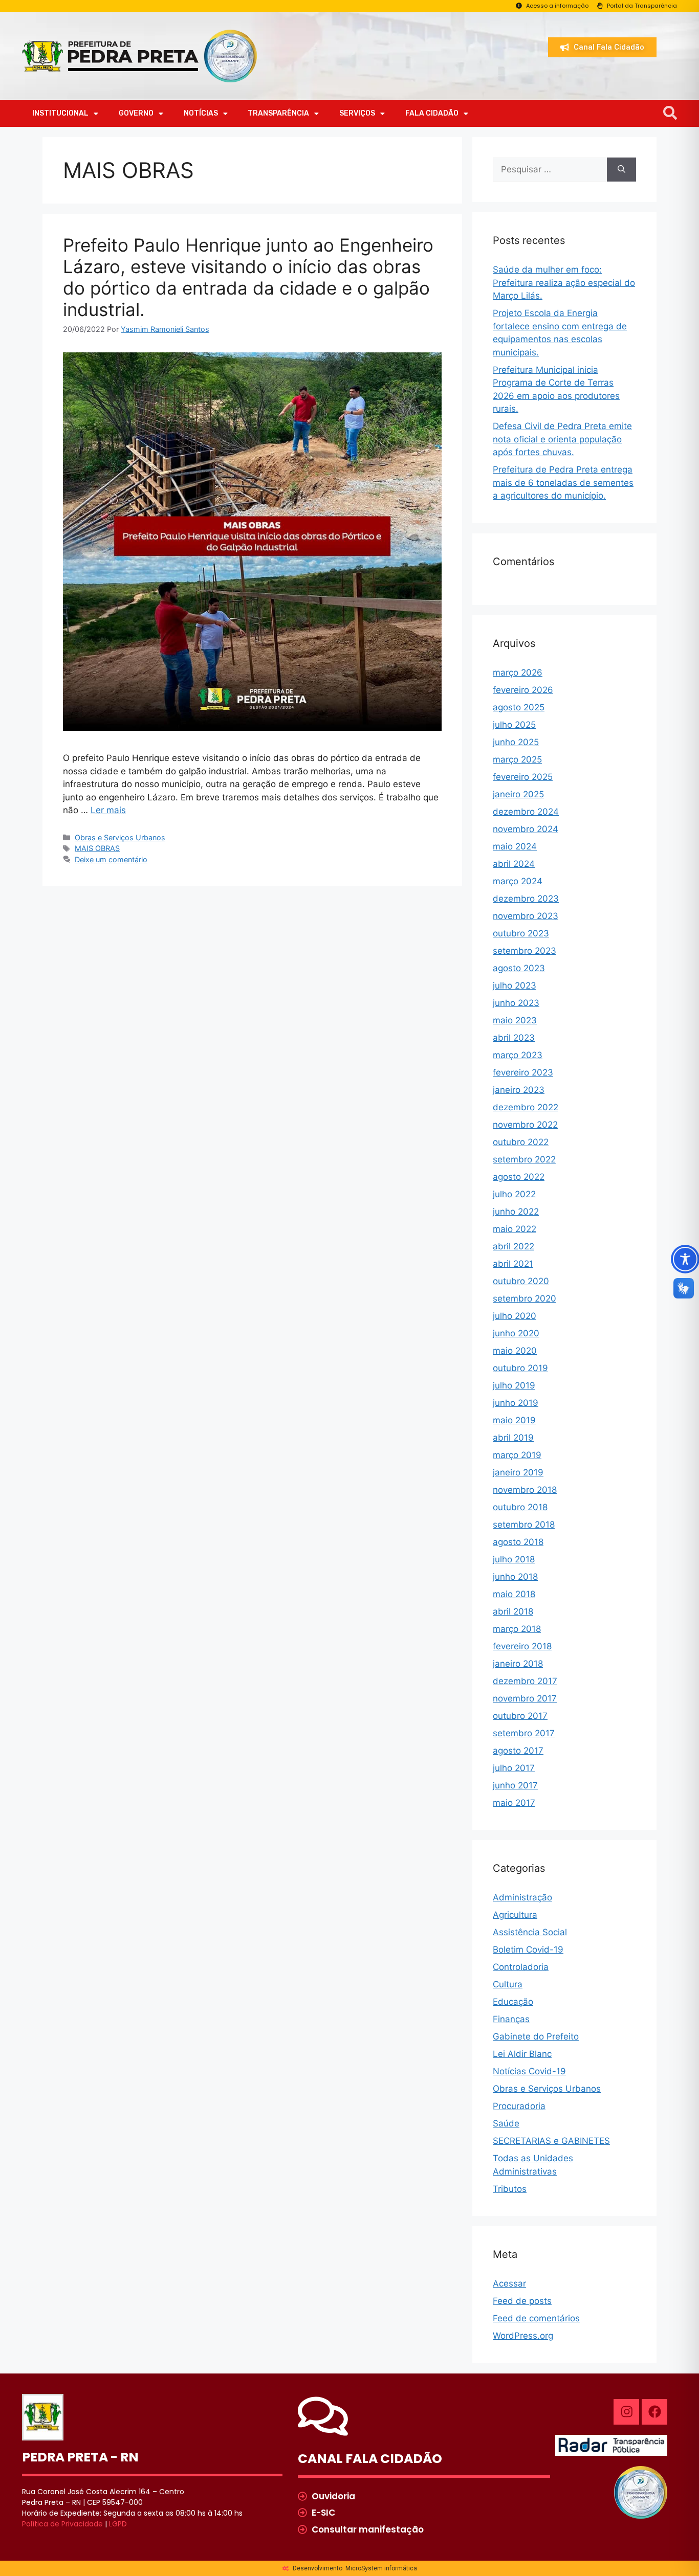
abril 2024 (514, 864)
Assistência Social (530, 1932)
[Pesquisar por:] (550, 170)
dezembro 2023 (526, 899)
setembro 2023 (525, 951)
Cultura (508, 1984)
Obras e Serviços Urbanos (120, 837)
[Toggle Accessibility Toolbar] (685, 1259)
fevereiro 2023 (523, 1072)
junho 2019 (516, 1403)
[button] (670, 113)
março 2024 (518, 881)
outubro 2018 (520, 1507)
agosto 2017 (518, 1751)
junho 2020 (516, 1333)
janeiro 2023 (519, 1090)
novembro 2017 (525, 1698)
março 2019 (517, 1455)
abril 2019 (513, 1438)
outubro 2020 (521, 1281)
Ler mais (108, 810)
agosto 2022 (519, 1177)
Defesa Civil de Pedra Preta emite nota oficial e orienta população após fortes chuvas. (562, 439)
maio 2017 (514, 1803)
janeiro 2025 (518, 794)
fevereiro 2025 (523, 777)
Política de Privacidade (62, 2524)
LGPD (118, 2524)
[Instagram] (626, 2412)
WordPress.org (523, 2336)
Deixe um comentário (111, 859)
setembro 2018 (524, 1525)
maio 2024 (515, 846)
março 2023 (518, 1055)
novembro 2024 (526, 829)
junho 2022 (516, 1212)
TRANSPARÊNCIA (278, 113)
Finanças (511, 2019)
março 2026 (518, 673)
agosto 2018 (518, 1542)
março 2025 (517, 759)
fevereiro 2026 (523, 690)
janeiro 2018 (518, 1664)
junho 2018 (515, 1577)
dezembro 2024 (526, 812)
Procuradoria (519, 2106)
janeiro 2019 (518, 1472)
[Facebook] (654, 2412)
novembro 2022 (525, 1125)
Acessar (509, 2283)
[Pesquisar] (621, 170)
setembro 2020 (525, 1298)
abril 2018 (513, 1611)
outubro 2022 (521, 1142)
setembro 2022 (524, 1159)
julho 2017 (514, 1768)
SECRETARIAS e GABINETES (551, 2141)
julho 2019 (514, 1385)
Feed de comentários (536, 2318)
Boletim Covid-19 (528, 1950)
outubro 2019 (520, 1368)
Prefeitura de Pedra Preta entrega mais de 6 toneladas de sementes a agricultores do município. (563, 483)
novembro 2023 (526, 916)
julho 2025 (514, 725)
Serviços (357, 113)
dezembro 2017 (525, 1681)
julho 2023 (515, 985)
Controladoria (521, 1967)
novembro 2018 (525, 1490)
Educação (513, 2002)
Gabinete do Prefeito (536, 2036)
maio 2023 (515, 1020)
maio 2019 (514, 1420)
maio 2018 (514, 1594)
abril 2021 (513, 1264)
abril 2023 (514, 1038)
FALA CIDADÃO (432, 113)
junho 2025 (516, 742)
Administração (522, 1897)
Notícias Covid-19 (529, 2071)
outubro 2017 (520, 1716)
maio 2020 (515, 1351)
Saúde (506, 2123)
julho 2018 (514, 1559)
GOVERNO (136, 113)
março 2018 (517, 1629)
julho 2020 (515, 1316)
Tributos (510, 2189)
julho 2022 (514, 1194)
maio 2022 (515, 1229)
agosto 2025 (519, 707)
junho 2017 (515, 1785)
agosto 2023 (519, 968)
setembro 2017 (524, 1733)
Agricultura (515, 1915)
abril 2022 (514, 1246)
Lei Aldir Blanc (522, 2054)
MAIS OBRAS (97, 848)
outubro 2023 (521, 933)
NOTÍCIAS (201, 113)
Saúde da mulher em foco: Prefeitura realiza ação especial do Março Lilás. (564, 283)
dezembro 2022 (526, 1107)
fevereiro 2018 (522, 1646)
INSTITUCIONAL (60, 113)
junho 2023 (516, 1003)
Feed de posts (522, 2301)
